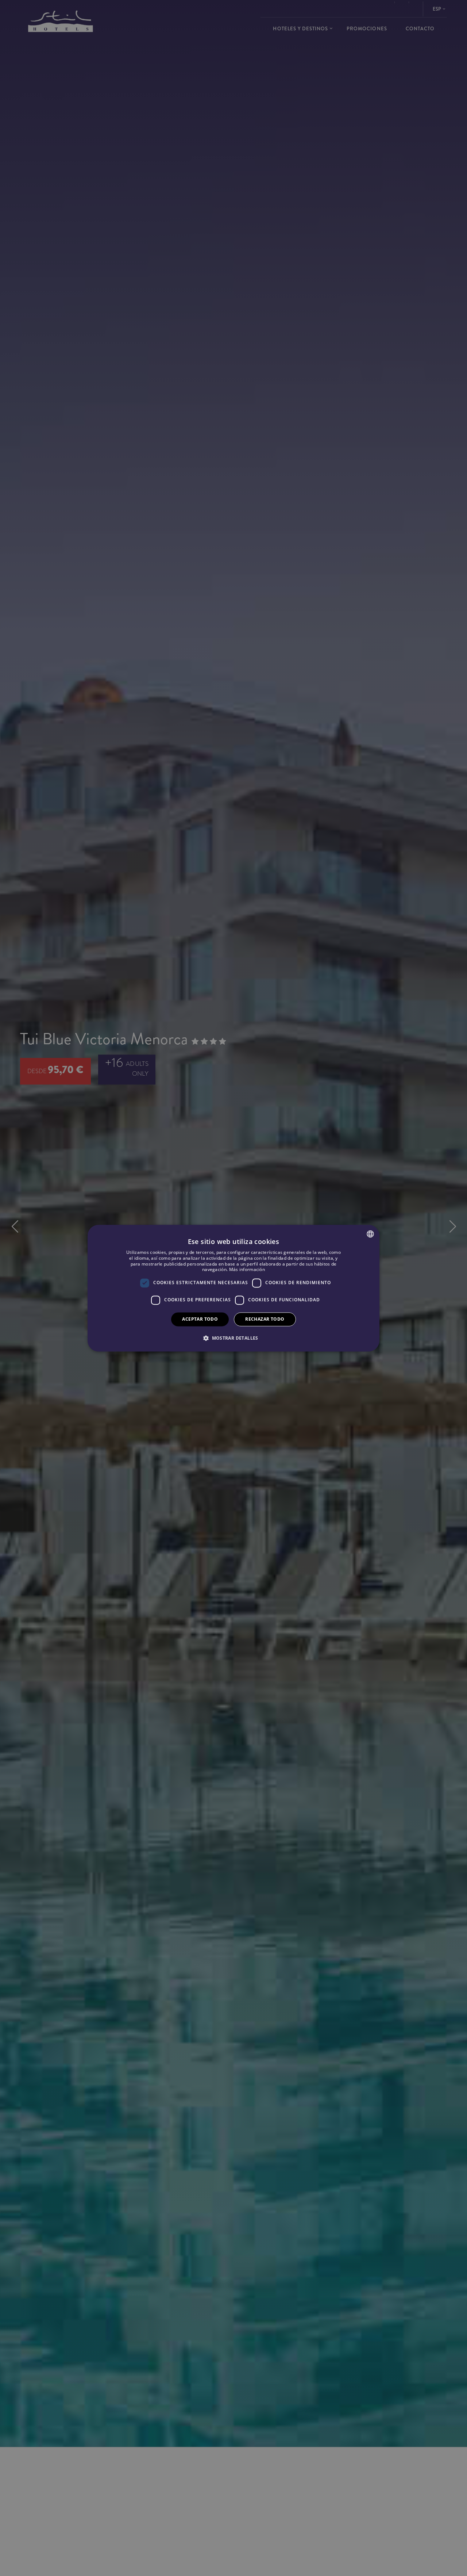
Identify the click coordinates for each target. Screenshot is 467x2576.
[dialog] (233, 1288)
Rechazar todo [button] (265, 1319)
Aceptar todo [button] (200, 1319)
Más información (247, 1269)
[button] (233, 1338)
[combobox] (370, 1234)
